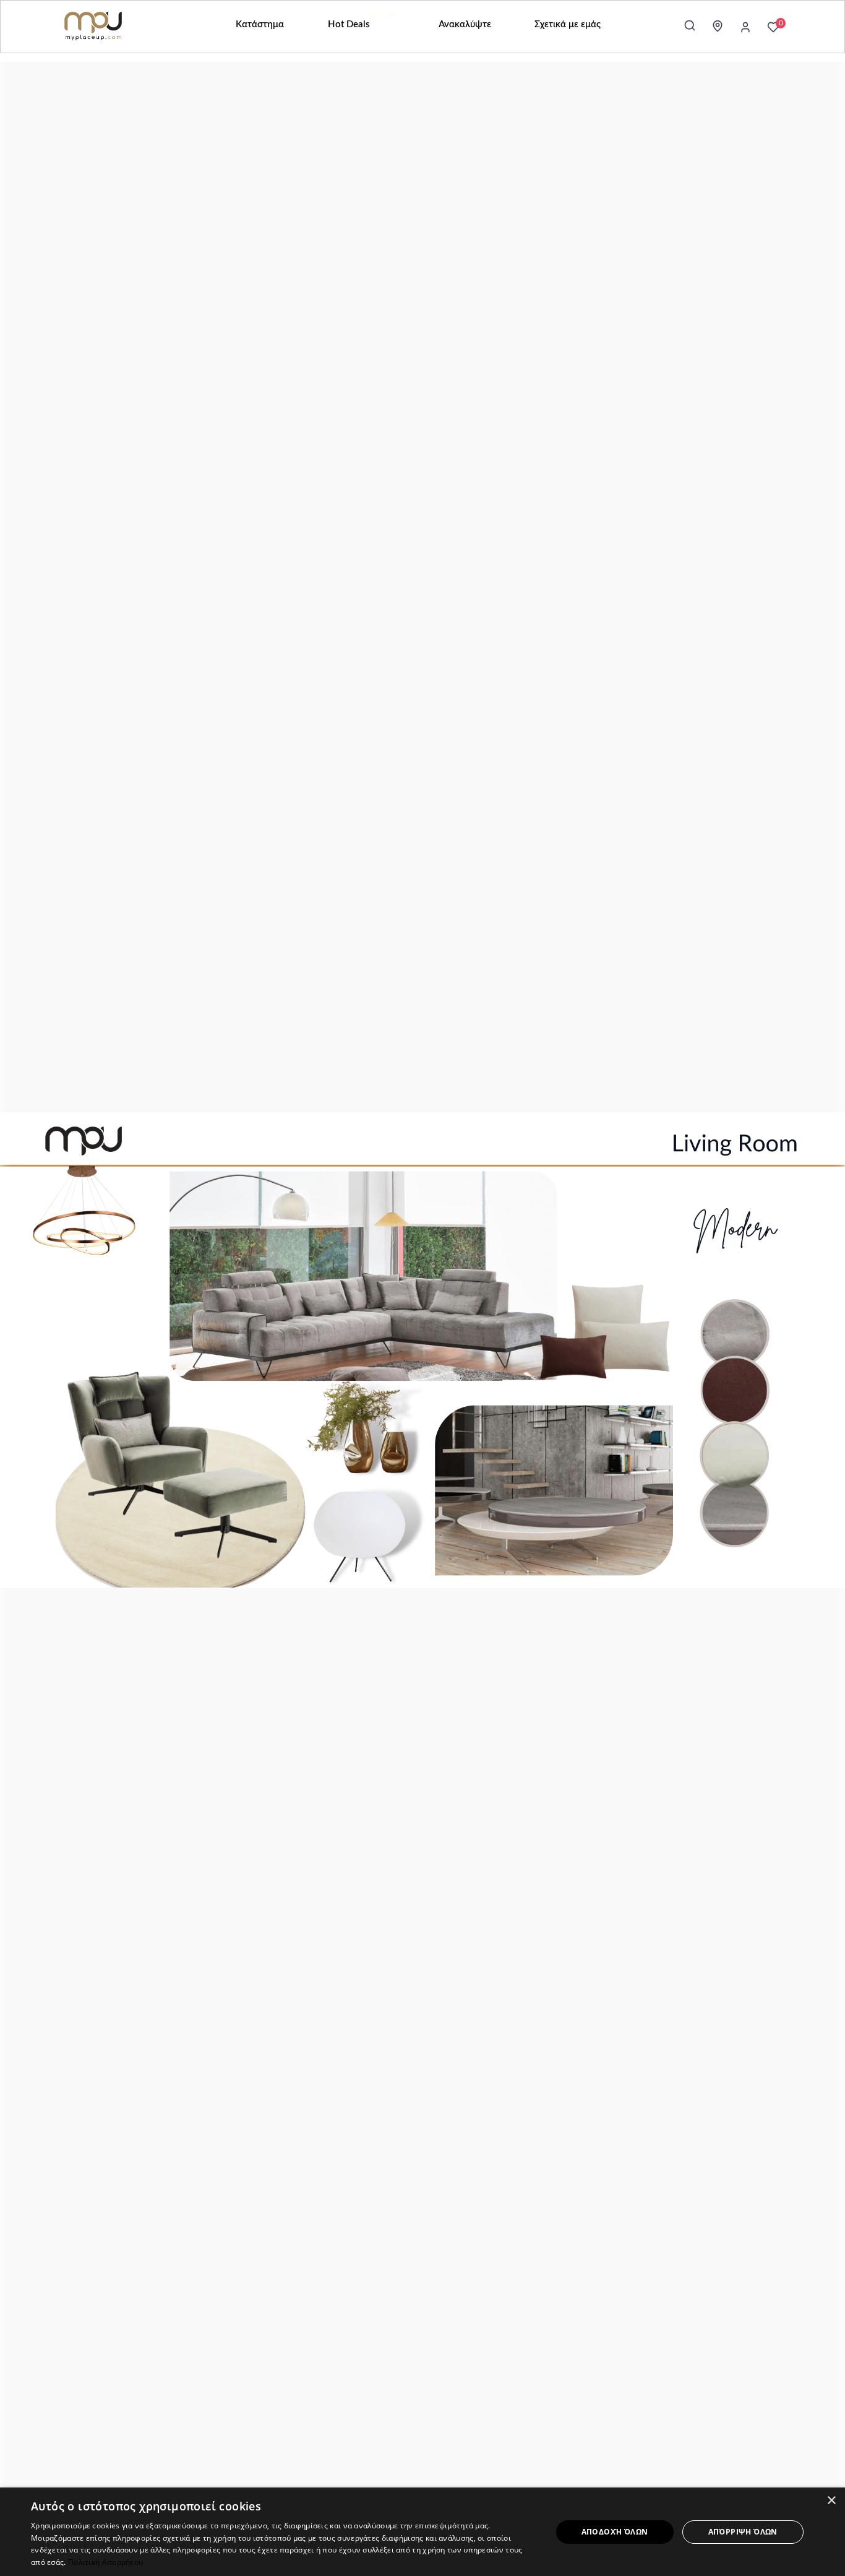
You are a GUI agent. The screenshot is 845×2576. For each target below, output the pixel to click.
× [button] (831, 2501)
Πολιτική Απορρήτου (105, 2562)
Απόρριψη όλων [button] (743, 2532)
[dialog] (422, 2532)
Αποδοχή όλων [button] (615, 2532)
